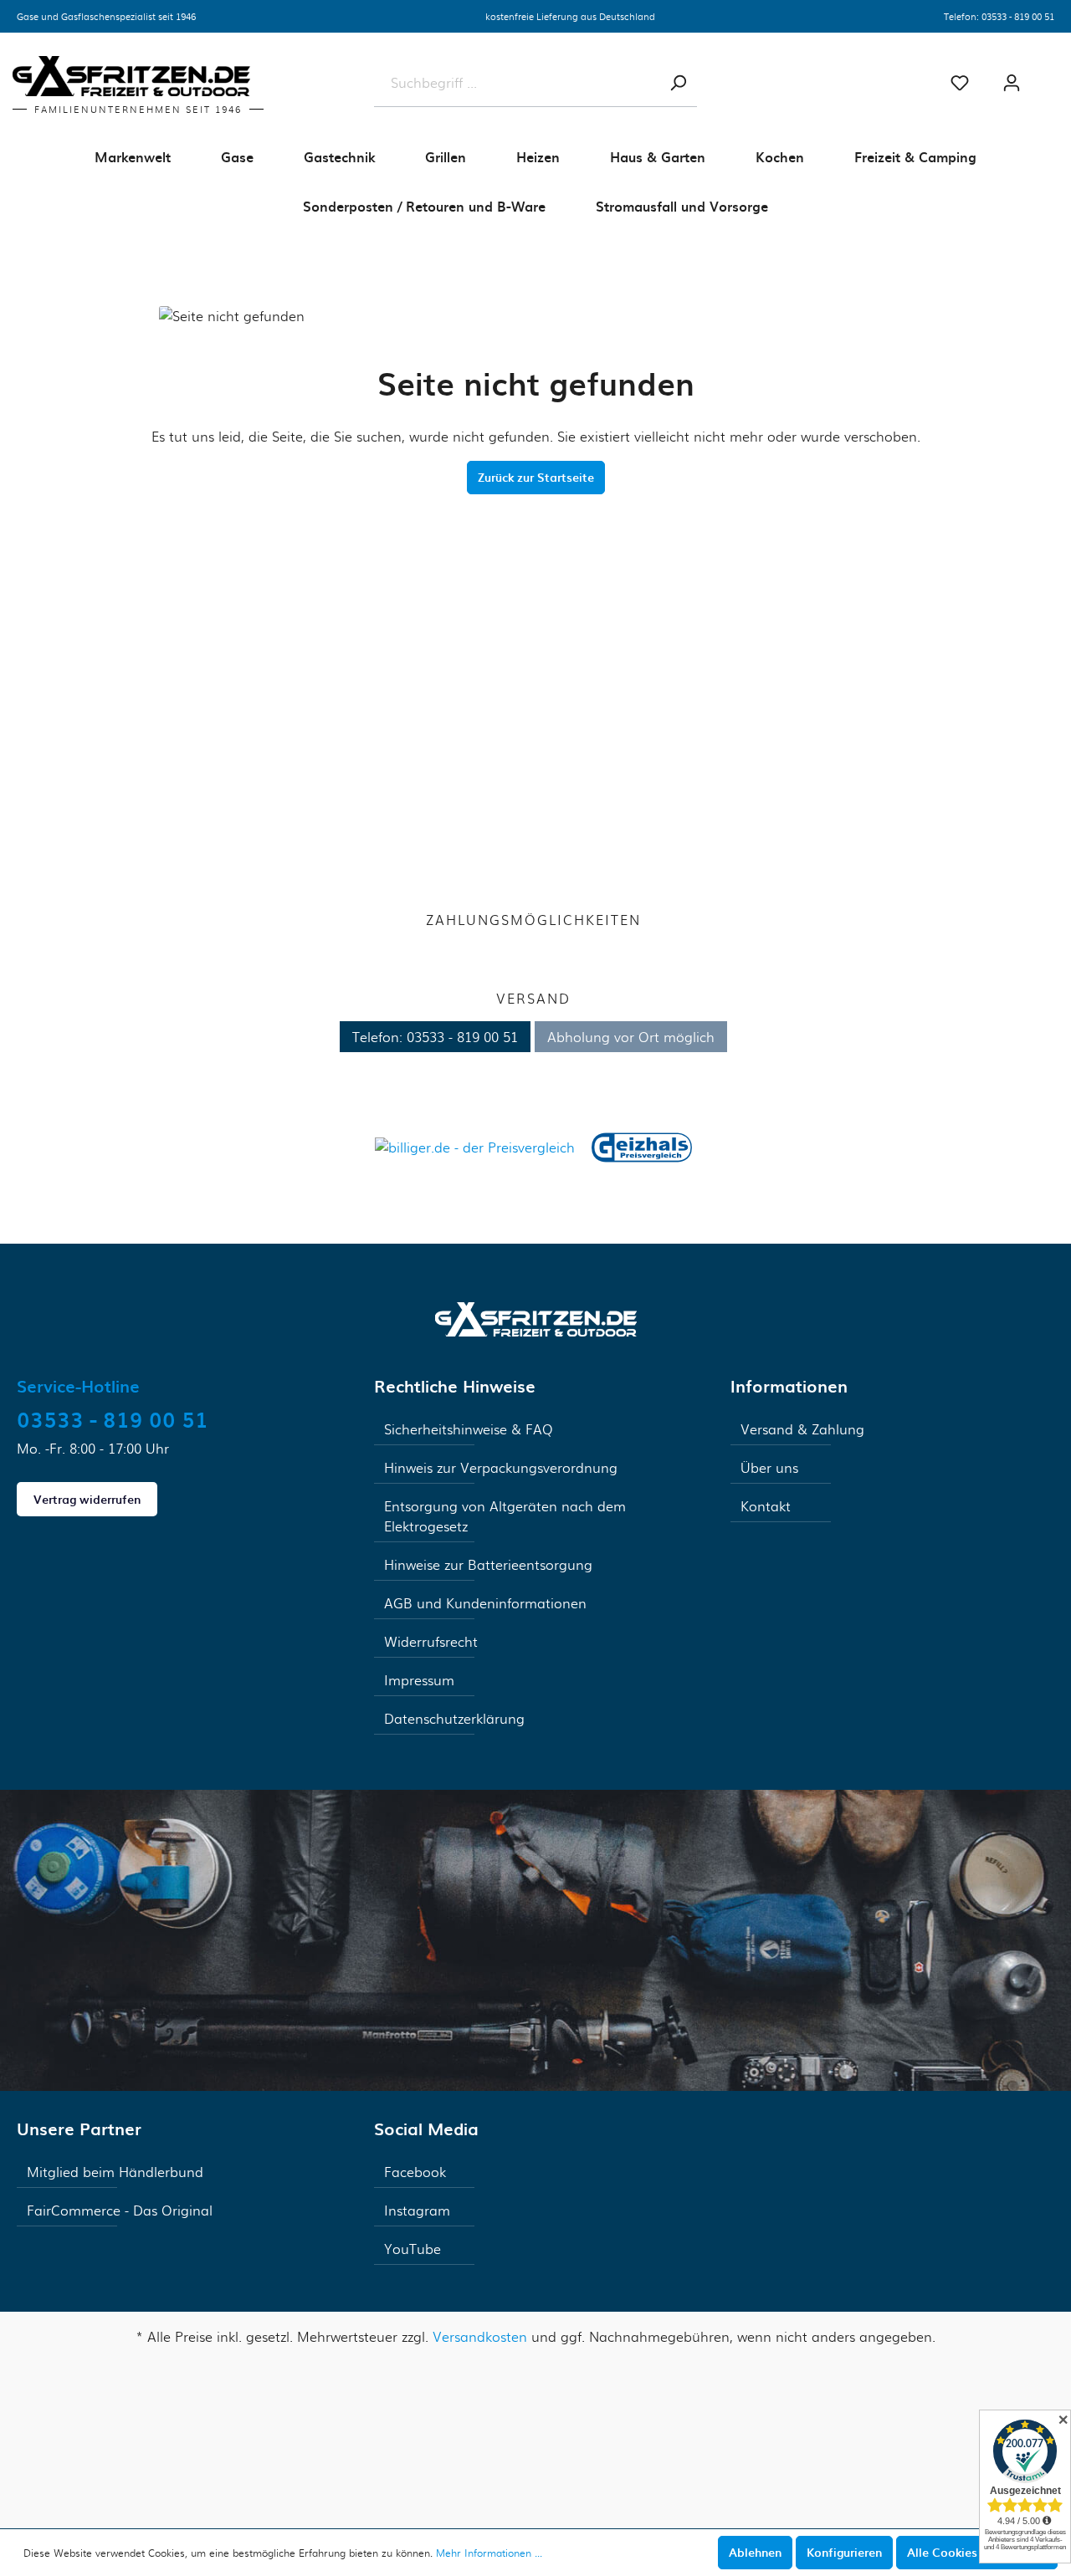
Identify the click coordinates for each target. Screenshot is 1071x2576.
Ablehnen (755, 2552)
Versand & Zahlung (802, 1429)
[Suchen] (678, 83)
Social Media (426, 2129)
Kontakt (766, 1506)
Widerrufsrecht (431, 1641)
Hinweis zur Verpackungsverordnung (501, 1467)
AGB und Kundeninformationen (485, 1603)
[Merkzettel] (960, 83)
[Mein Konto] (1012, 83)
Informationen (789, 1386)
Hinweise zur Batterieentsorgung (488, 1564)
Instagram (417, 2210)
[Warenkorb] (1054, 76)
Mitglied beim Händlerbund (115, 2172)
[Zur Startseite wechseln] (536, 1317)
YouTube (413, 2249)
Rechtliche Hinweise (455, 1386)
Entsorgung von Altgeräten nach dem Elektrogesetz (505, 1516)
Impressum (419, 1680)
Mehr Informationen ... (489, 2553)
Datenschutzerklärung (454, 1718)
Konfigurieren (844, 2552)
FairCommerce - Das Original (120, 2210)
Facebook (415, 2172)
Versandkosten (480, 2336)
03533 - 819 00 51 (1018, 16)
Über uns (769, 1467)
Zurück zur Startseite (536, 477)
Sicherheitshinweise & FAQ (469, 1429)
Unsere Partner (79, 2129)
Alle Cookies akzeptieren (977, 2552)
